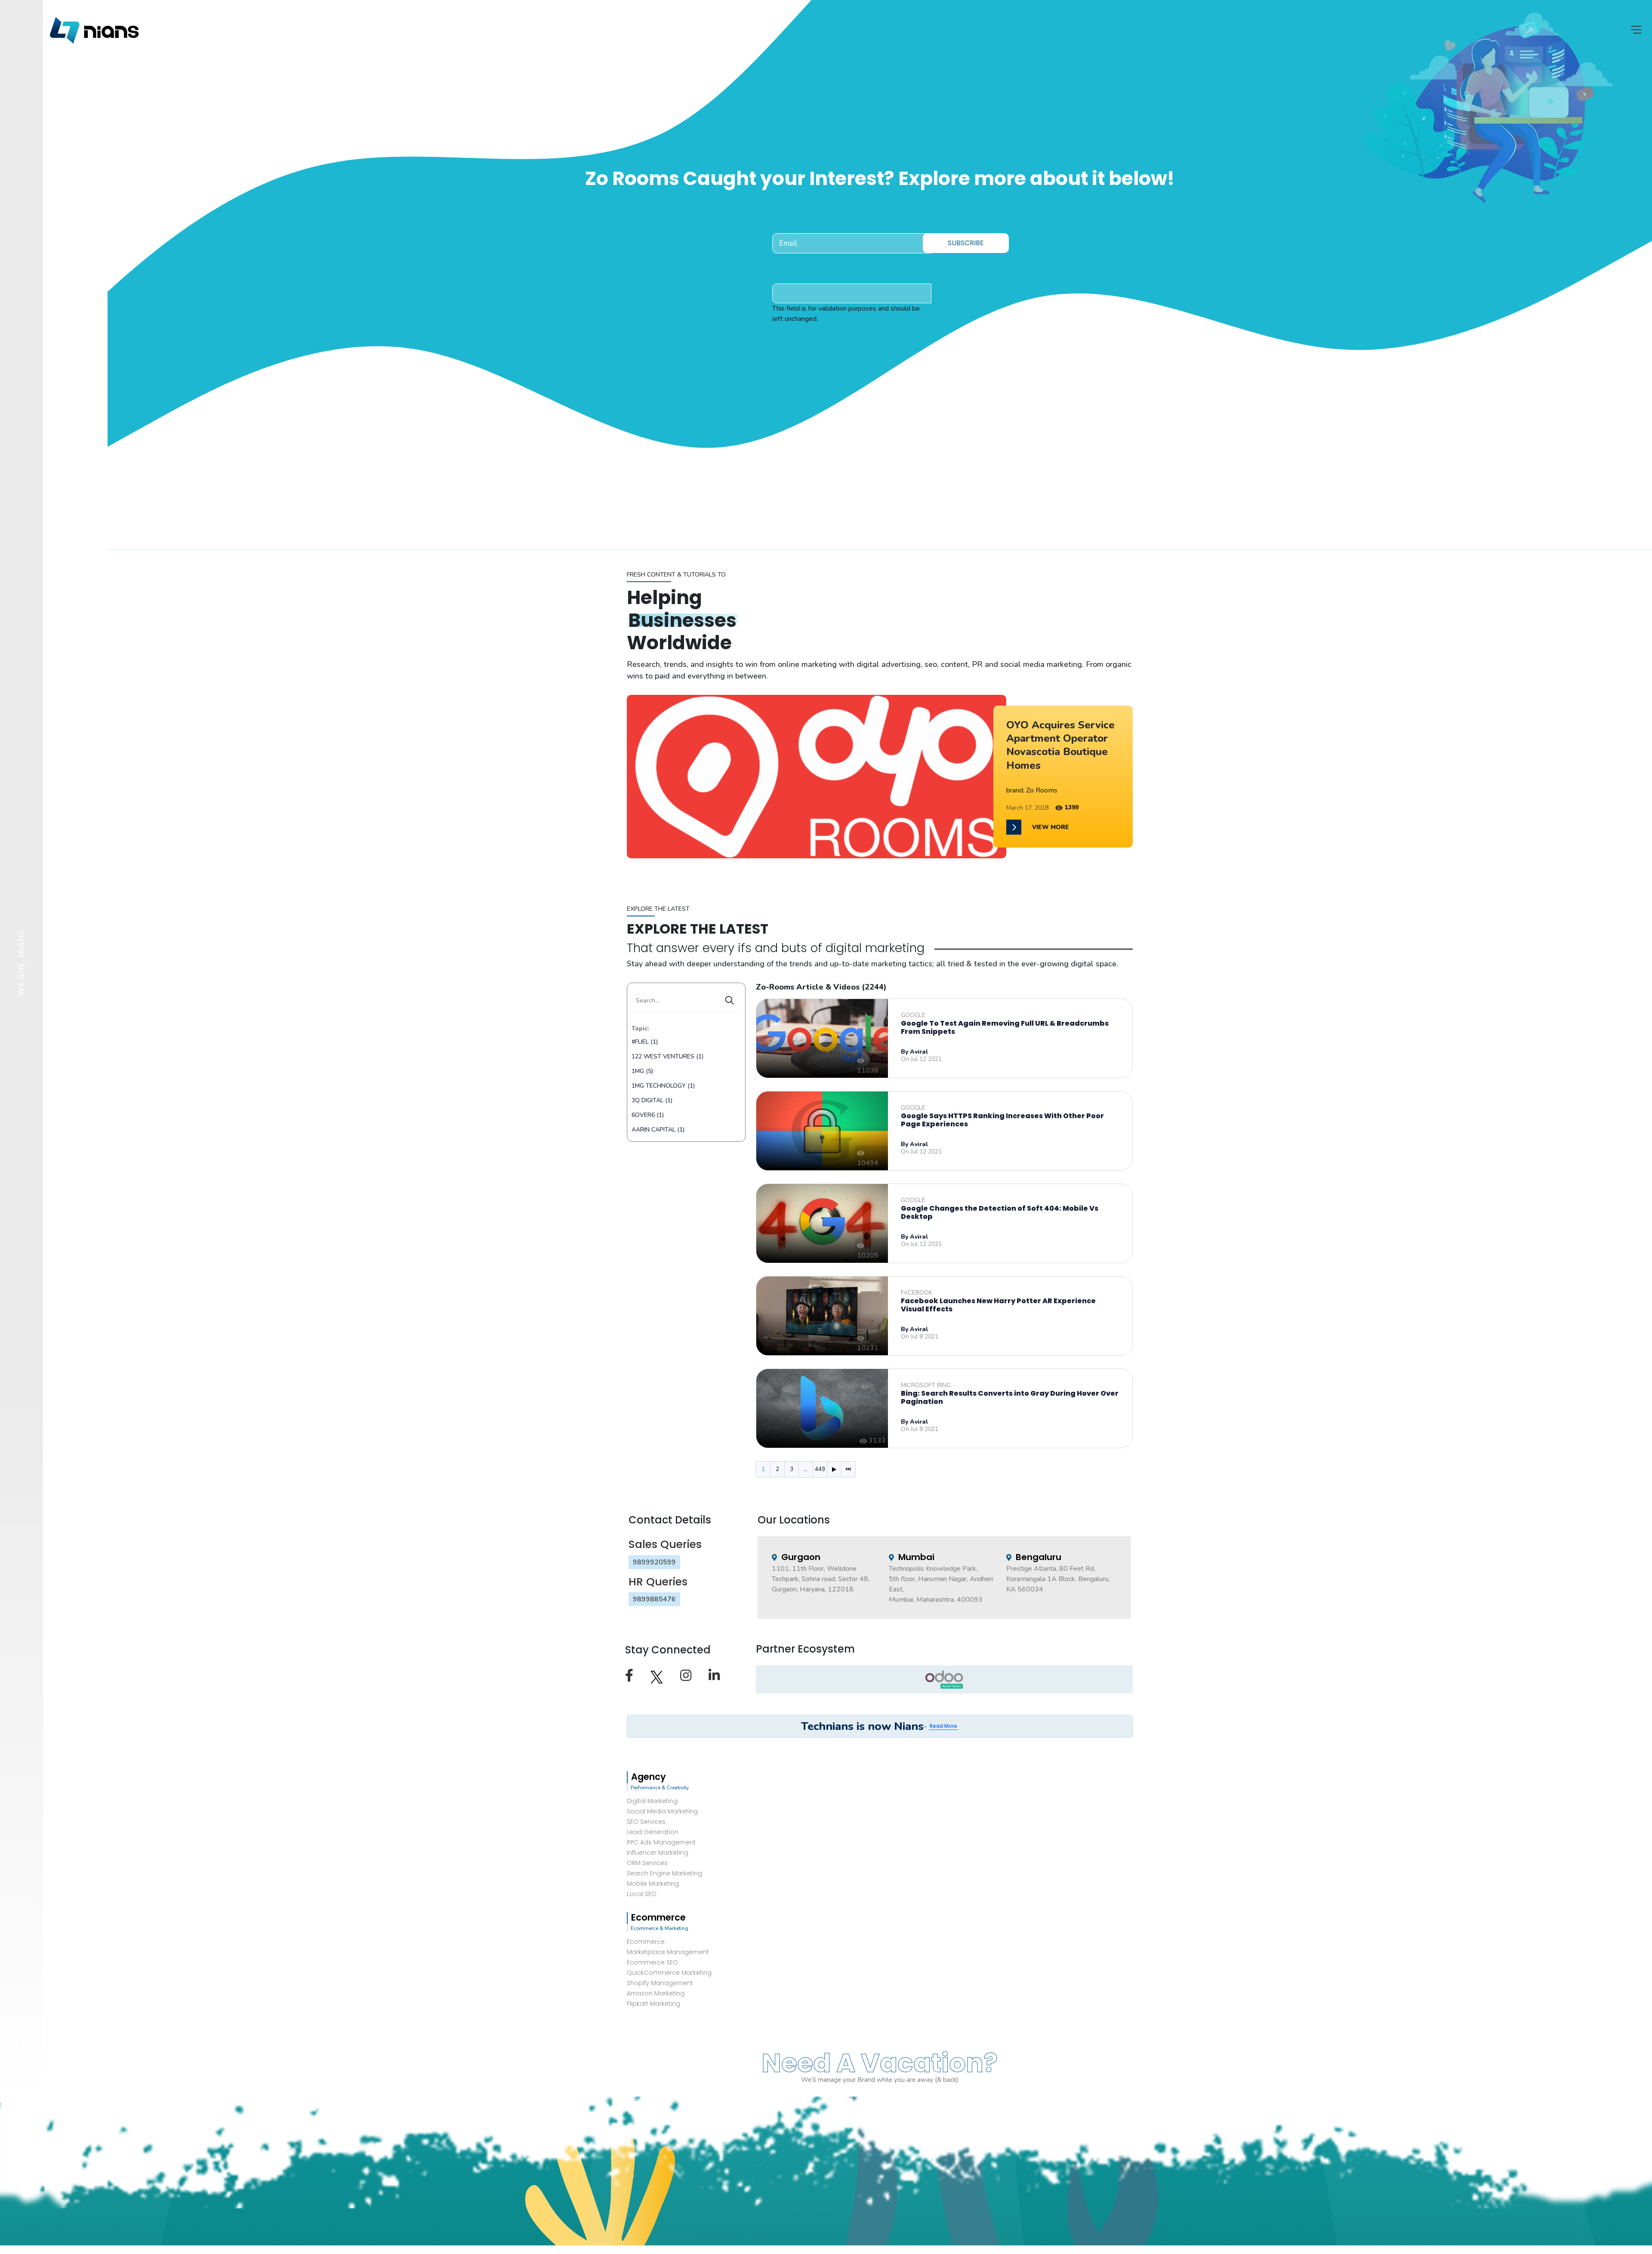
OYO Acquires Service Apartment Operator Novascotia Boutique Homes (1060, 745)
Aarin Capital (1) (658, 1130)
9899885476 (654, 1599)
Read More (943, 1726)
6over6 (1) (648, 1115)
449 (820, 1469)
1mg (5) (642, 1071)
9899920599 (654, 1562)
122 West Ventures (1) (667, 1056)
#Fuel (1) (645, 1042)
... (806, 1469)
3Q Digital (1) (652, 1100)
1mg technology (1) (663, 1086)
